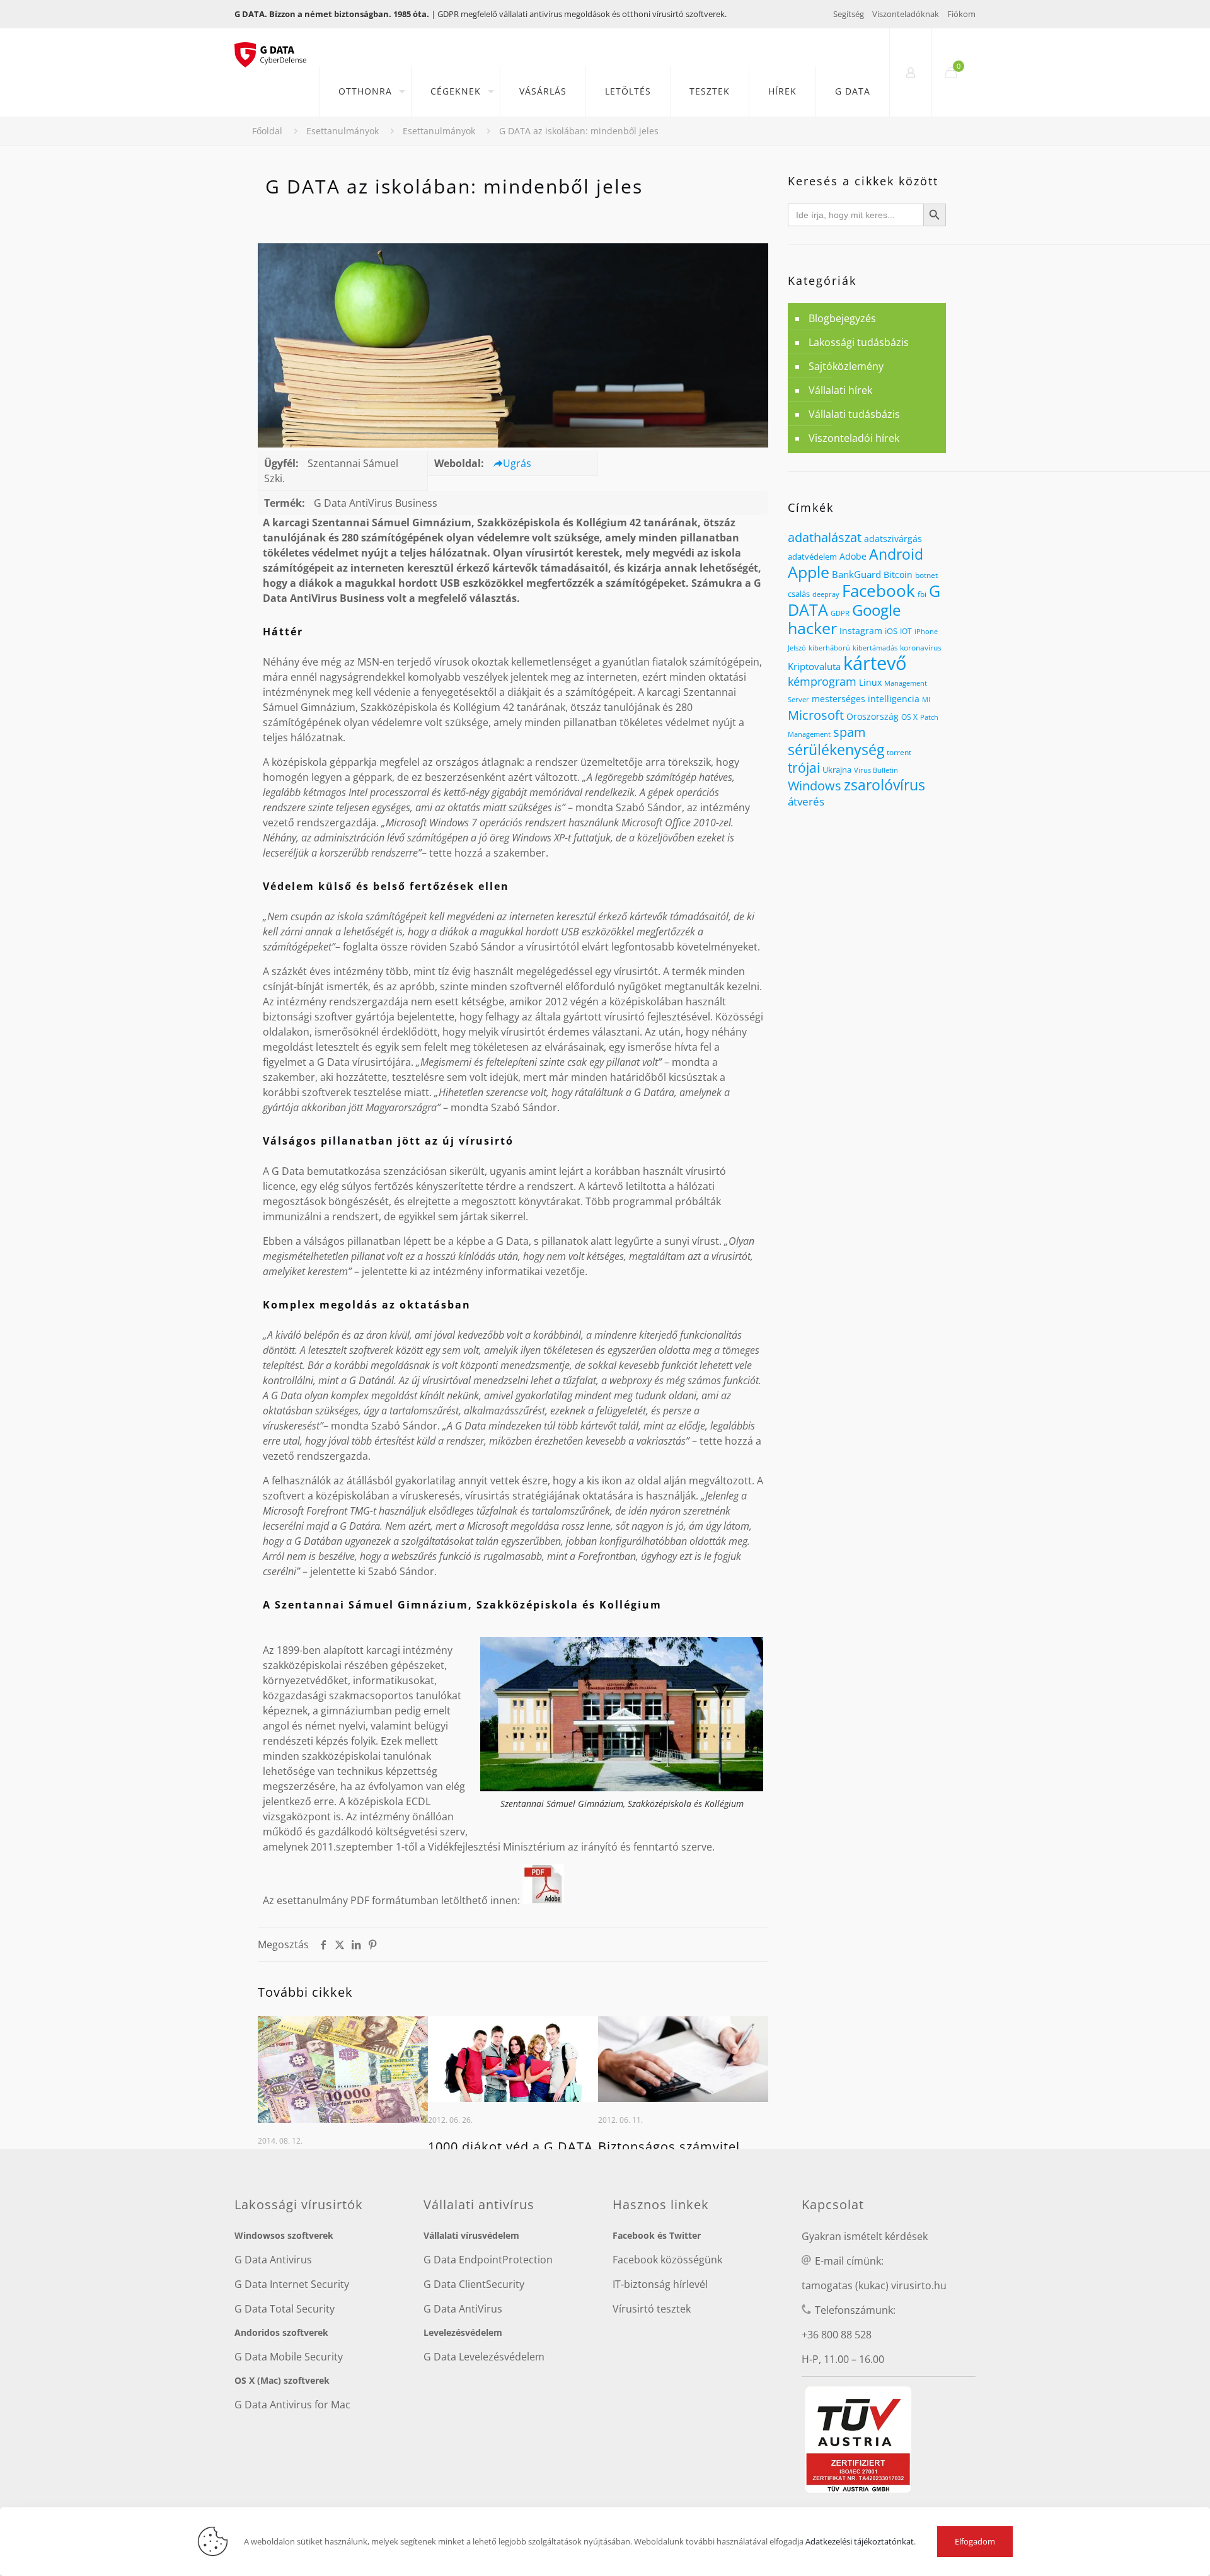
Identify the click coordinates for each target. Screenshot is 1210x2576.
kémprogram (822, 681)
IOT (906, 631)
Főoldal (267, 131)
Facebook (879, 591)
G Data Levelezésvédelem (484, 2357)
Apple (809, 572)
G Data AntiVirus (463, 2309)
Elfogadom (975, 2541)
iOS (891, 631)
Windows (815, 785)
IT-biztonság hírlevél (660, 2284)
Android (896, 554)
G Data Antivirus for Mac (292, 2405)
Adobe (853, 556)
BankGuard (856, 574)
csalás (799, 594)
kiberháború (829, 648)
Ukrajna (837, 770)
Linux (870, 682)
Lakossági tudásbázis (859, 342)
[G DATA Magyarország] (277, 47)
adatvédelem (812, 557)
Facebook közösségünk (667, 2260)
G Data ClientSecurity (474, 2284)
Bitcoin (898, 575)
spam (850, 732)
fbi (922, 594)
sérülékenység (836, 749)
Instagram (861, 631)
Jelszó (797, 648)
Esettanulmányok (343, 131)
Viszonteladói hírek (854, 438)
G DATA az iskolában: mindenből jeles (579, 131)
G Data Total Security (285, 2309)
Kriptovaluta (814, 666)
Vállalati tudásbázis (854, 414)
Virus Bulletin (876, 770)
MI (926, 699)
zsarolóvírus (884, 785)
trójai (804, 767)
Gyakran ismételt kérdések (865, 2236)
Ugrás (517, 463)
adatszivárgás (893, 539)
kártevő (875, 663)
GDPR (840, 613)
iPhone (926, 632)
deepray (826, 594)
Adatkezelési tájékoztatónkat (860, 2541)
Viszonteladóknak (906, 14)
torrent (899, 752)
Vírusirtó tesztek (652, 2309)
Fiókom (961, 14)
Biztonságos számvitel (669, 2146)
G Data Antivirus (273, 2260)
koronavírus (921, 648)
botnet (926, 575)
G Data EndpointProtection (488, 2260)
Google (876, 610)
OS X (909, 717)
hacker (812, 628)
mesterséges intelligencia (866, 699)
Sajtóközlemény (846, 366)
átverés (806, 801)
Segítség (849, 14)
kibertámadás (875, 648)
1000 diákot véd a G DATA (510, 2146)
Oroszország (873, 716)
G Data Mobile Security (289, 2357)
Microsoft (816, 715)
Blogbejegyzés (842, 318)
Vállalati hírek (840, 390)
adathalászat (825, 537)
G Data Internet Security (292, 2284)
